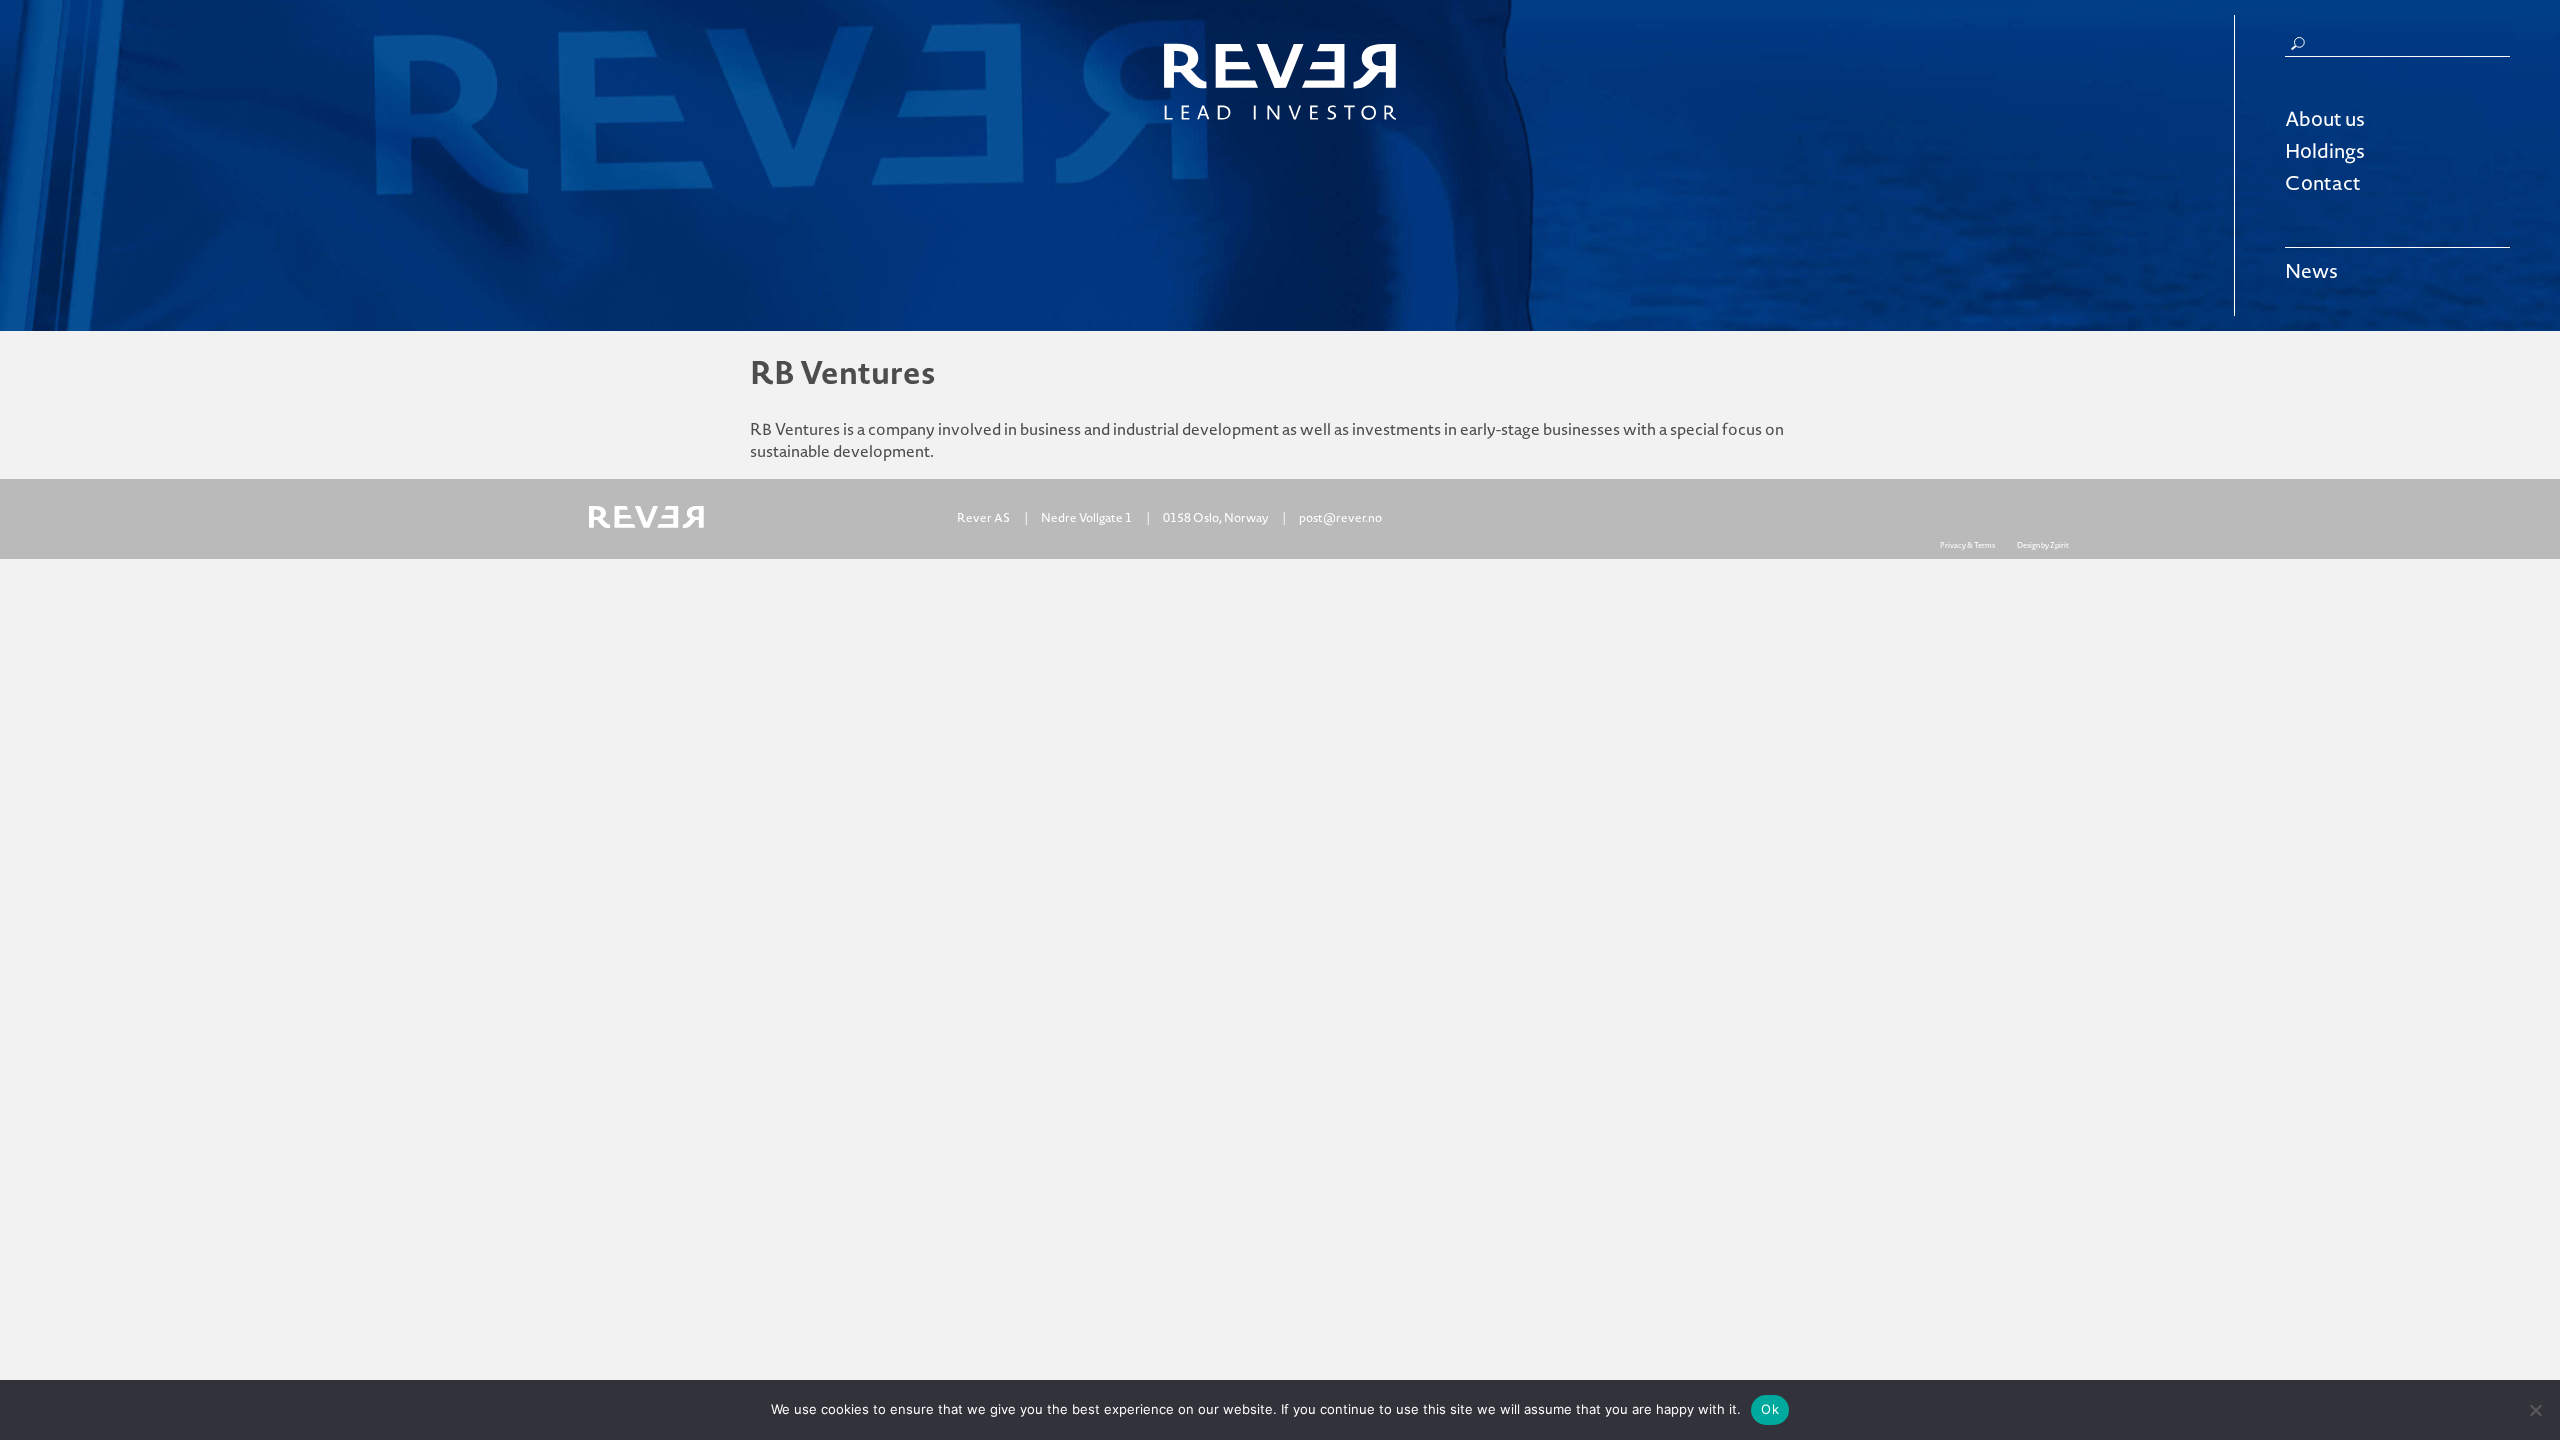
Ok (1770, 1409)
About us (2325, 120)
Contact (2323, 184)
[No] (2535, 1410)
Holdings (2325, 152)
